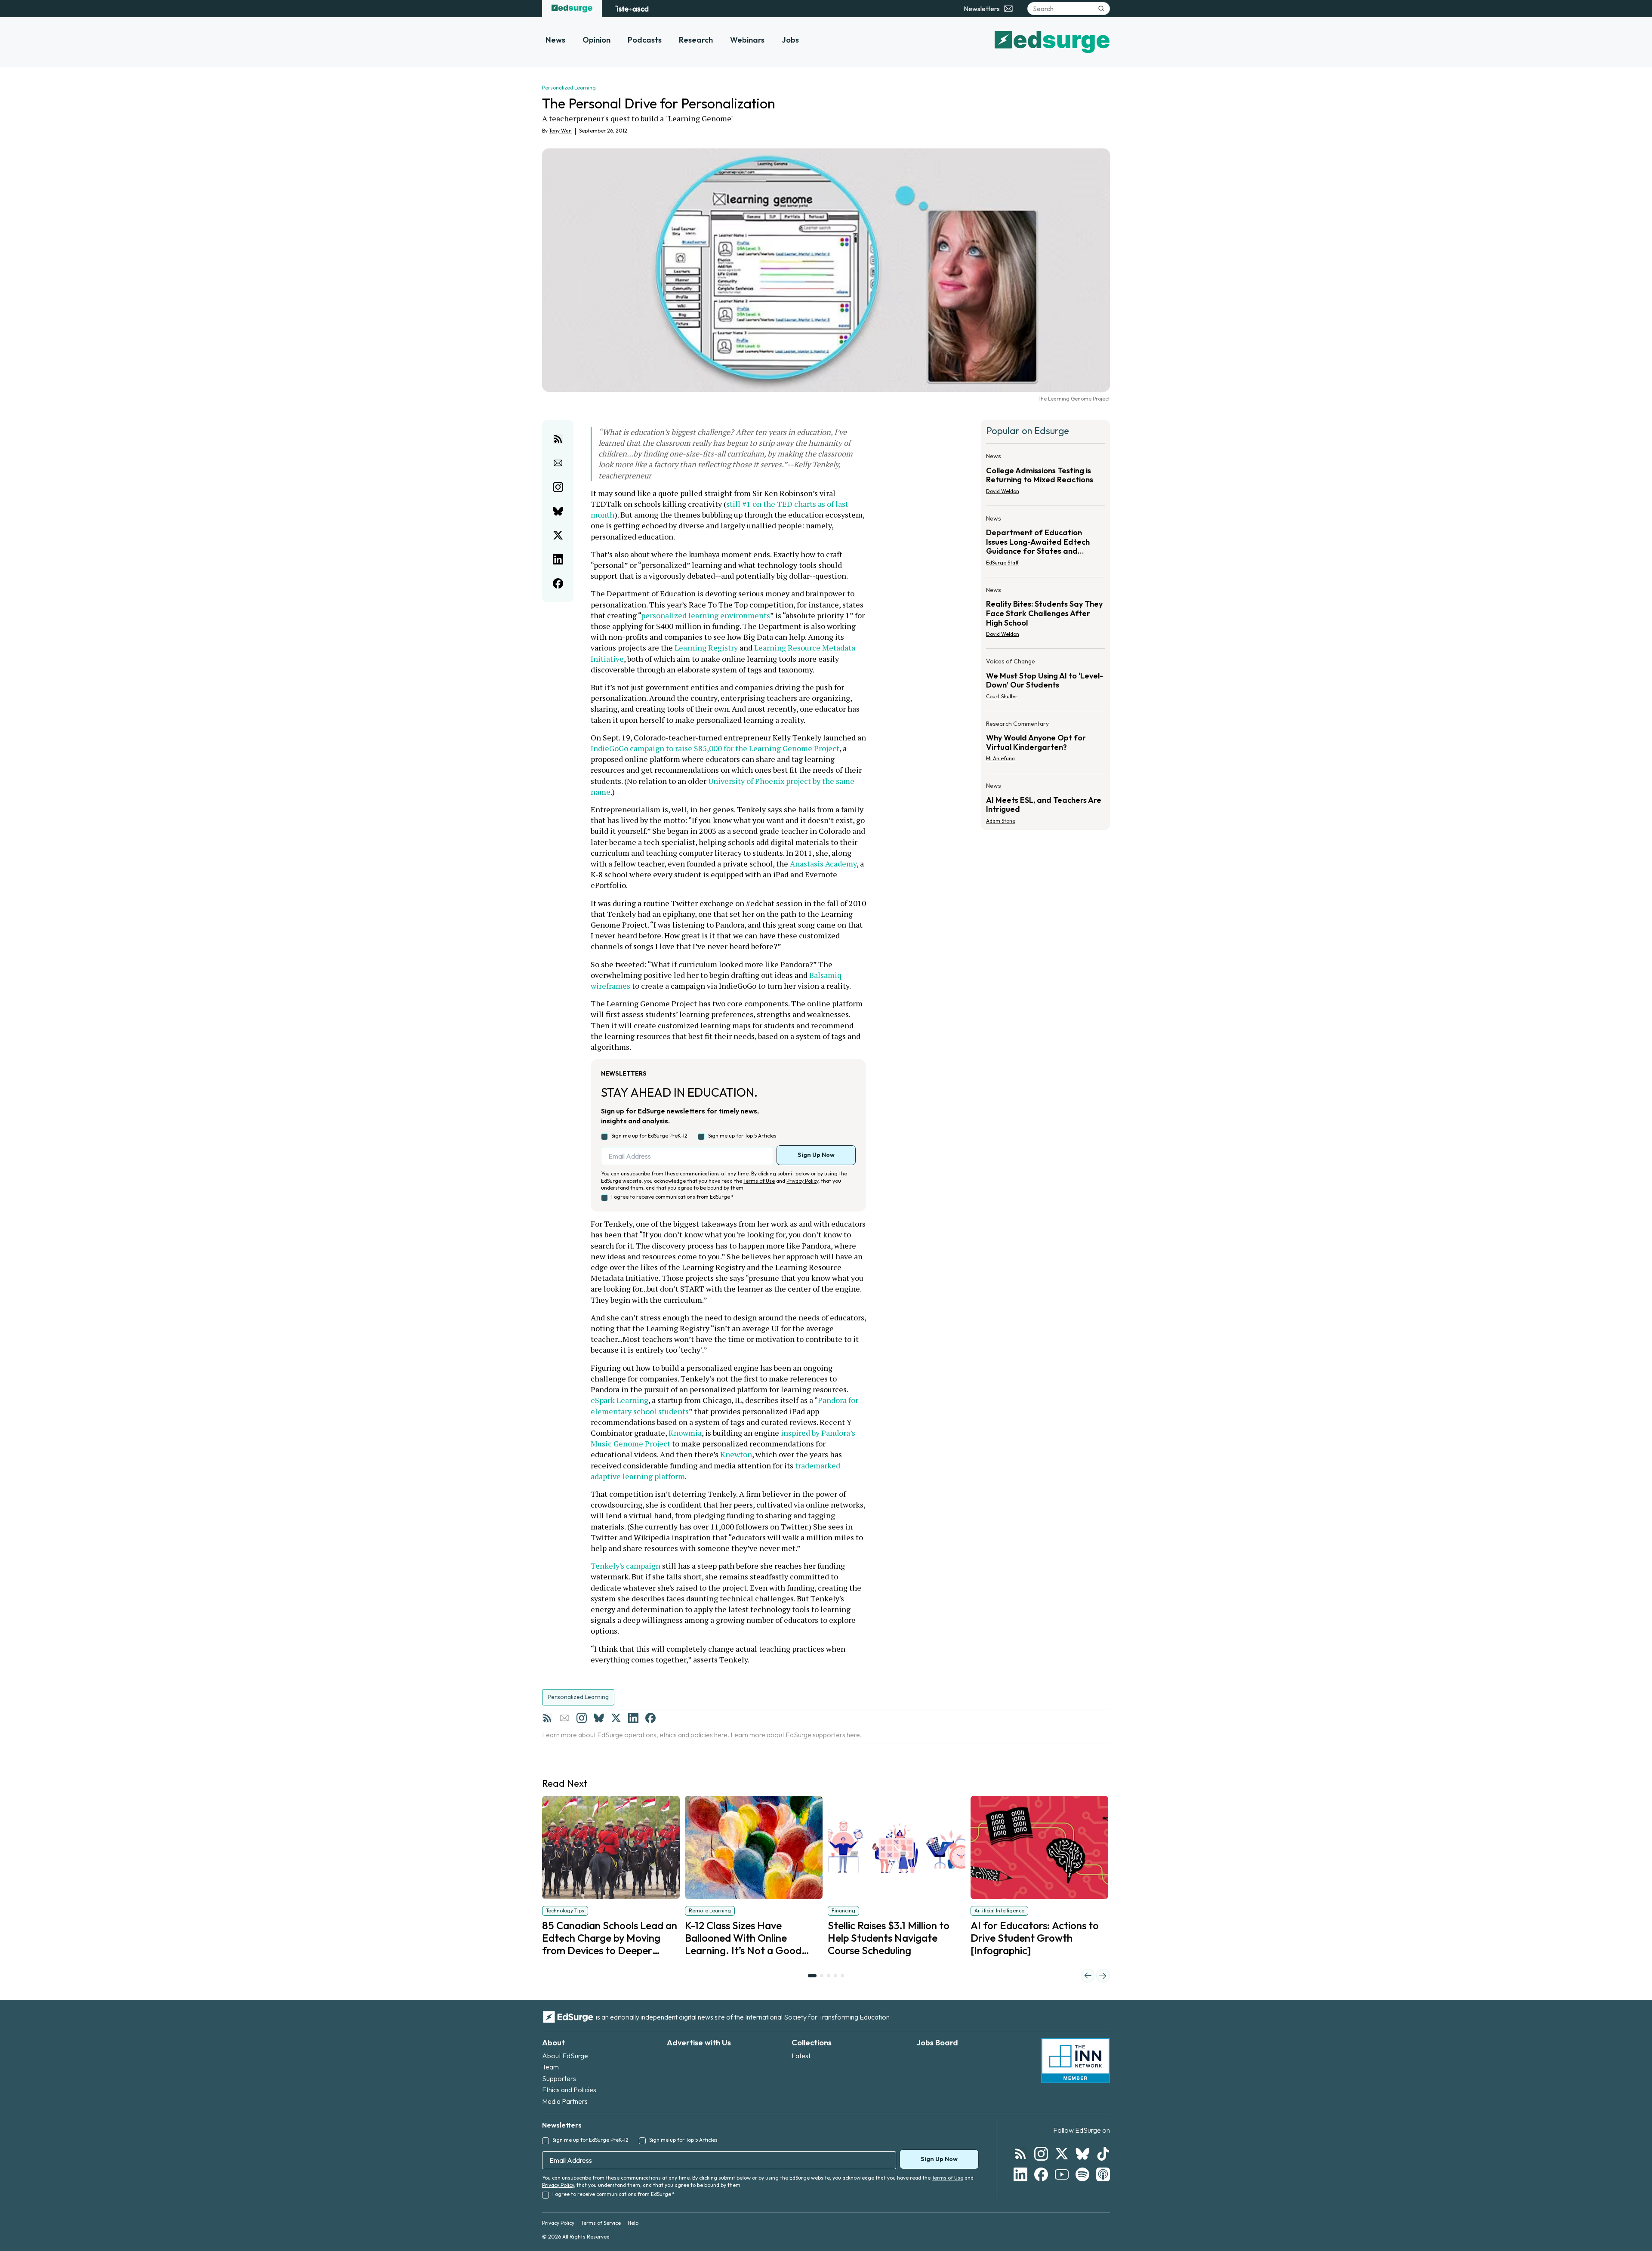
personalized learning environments (706, 615)
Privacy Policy (802, 1181)
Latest (801, 2056)
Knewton (736, 1454)
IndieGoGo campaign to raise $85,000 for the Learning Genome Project (715, 748)
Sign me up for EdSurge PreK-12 (649, 1136)
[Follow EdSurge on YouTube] (1062, 2174)
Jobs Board (937, 2043)
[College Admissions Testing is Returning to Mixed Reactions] (1045, 476)
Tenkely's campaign (626, 1566)
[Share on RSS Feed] (558, 439)
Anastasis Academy (823, 863)
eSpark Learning (619, 1400)
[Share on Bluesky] (558, 511)
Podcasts (645, 40)
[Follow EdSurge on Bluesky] (1082, 2154)
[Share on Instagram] (558, 487)
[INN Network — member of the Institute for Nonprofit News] (1076, 2060)
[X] (616, 1718)
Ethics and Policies (569, 2090)
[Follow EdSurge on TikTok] (1103, 2154)
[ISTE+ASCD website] (632, 9)
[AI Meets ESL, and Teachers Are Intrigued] (1045, 801)
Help (633, 2223)
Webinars (747, 40)
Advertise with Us (699, 2043)
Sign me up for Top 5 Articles (742, 1136)
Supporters (559, 2078)
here (721, 1735)
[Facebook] (650, 1718)
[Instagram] (582, 1718)
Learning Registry (706, 648)
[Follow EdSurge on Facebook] (1041, 2174)
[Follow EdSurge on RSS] (1020, 2154)
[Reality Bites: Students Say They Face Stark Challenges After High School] (1045, 615)
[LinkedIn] (633, 1718)
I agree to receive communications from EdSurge (672, 1197)
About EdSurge (565, 2056)
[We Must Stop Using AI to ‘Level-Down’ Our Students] (1045, 681)
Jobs (790, 40)
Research (696, 40)
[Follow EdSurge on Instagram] (1041, 2154)
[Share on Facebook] (558, 583)
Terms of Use (759, 1181)
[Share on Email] (558, 463)
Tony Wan (560, 131)
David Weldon (1003, 491)
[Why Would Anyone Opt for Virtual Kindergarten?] (1045, 744)
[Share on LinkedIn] (558, 559)
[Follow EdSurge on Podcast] (1103, 2174)
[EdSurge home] (572, 9)
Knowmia (685, 1433)
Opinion (596, 40)
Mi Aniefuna (1000, 758)
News (555, 40)
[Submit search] (1101, 9)
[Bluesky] (599, 1718)
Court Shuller (1002, 696)
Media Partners (565, 2101)
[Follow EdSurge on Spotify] (1082, 2174)
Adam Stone (1001, 821)
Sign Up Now (816, 1155)
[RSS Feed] (547, 1718)
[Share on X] (558, 535)
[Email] (564, 1718)
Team (550, 2067)
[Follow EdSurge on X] (1062, 2154)
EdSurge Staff (1002, 563)
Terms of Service (601, 2223)
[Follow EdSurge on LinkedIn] (1020, 2174)
